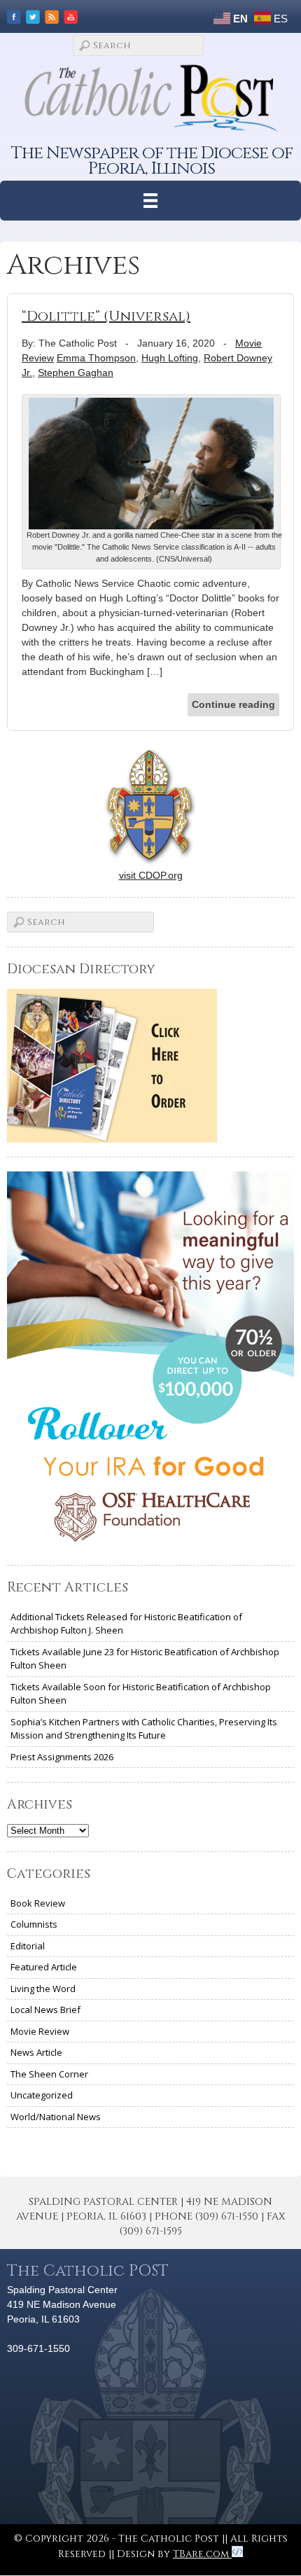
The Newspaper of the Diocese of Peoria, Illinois (152, 161)
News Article (36, 2052)
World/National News (56, 2117)
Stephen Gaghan (76, 373)
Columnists (34, 1924)
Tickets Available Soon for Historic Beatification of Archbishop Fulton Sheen (141, 1694)
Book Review (38, 1903)
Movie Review (40, 2031)
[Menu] (151, 201)
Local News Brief (45, 2010)
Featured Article (44, 1967)
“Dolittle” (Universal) (106, 316)
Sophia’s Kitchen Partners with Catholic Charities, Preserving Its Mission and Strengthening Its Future (144, 1729)
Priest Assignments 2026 (62, 1757)
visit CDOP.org (151, 875)
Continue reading (233, 704)
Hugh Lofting (170, 358)
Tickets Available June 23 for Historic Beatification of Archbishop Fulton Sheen (145, 1659)
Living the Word (43, 1989)
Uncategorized (42, 2095)
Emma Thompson (96, 358)
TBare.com (202, 2554)
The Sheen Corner (49, 2074)
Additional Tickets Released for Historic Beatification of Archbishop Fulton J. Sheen (126, 1624)
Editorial (28, 1946)
